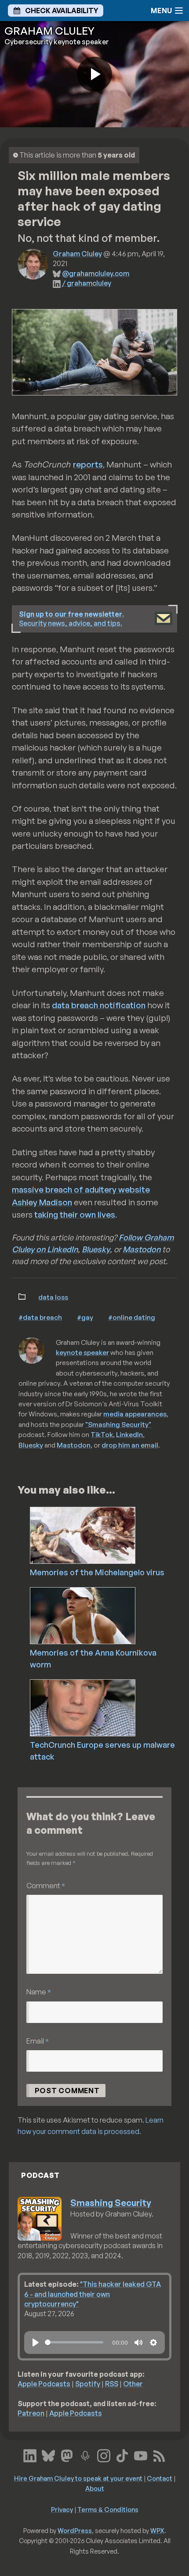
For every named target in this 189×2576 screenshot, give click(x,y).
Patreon (31, 2413)
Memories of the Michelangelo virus (97, 1572)
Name (39, 1992)
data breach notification (99, 1005)
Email (38, 2041)
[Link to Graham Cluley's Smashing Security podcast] (85, 2455)
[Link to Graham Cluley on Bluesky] (48, 2455)
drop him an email (130, 1445)
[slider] (74, 2342)
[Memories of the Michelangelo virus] (107, 1534)
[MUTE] (138, 2342)
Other (133, 2384)
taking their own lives (75, 1214)
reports (88, 464)
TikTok (102, 1434)
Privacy (62, 2509)
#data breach (40, 1317)
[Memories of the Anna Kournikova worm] (107, 1615)
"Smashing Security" (118, 1424)
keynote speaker (82, 1352)
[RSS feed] (159, 2455)
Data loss (53, 1297)
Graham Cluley (77, 254)
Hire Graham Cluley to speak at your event (78, 2478)
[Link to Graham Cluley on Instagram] (104, 2455)
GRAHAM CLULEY (49, 31)
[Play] (36, 2342)
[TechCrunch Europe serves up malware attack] (107, 1707)
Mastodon (142, 1249)
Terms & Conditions (108, 2509)
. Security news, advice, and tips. (71, 619)
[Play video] (94, 74)
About (95, 2488)
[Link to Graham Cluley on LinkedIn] (30, 2455)
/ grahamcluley (87, 283)
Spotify (88, 2384)
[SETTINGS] (153, 2342)
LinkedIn (129, 1434)
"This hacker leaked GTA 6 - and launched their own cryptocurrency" (93, 2294)
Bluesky (96, 1249)
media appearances (135, 1414)
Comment (46, 1885)
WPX (157, 2530)
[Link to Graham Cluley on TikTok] (122, 2455)
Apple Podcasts (44, 2384)
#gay (85, 1317)
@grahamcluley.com (96, 273)
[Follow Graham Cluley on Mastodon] (67, 2455)
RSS (112, 2384)
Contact (160, 2478)
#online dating (132, 1317)
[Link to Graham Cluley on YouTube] (141, 2455)
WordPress (75, 2530)
